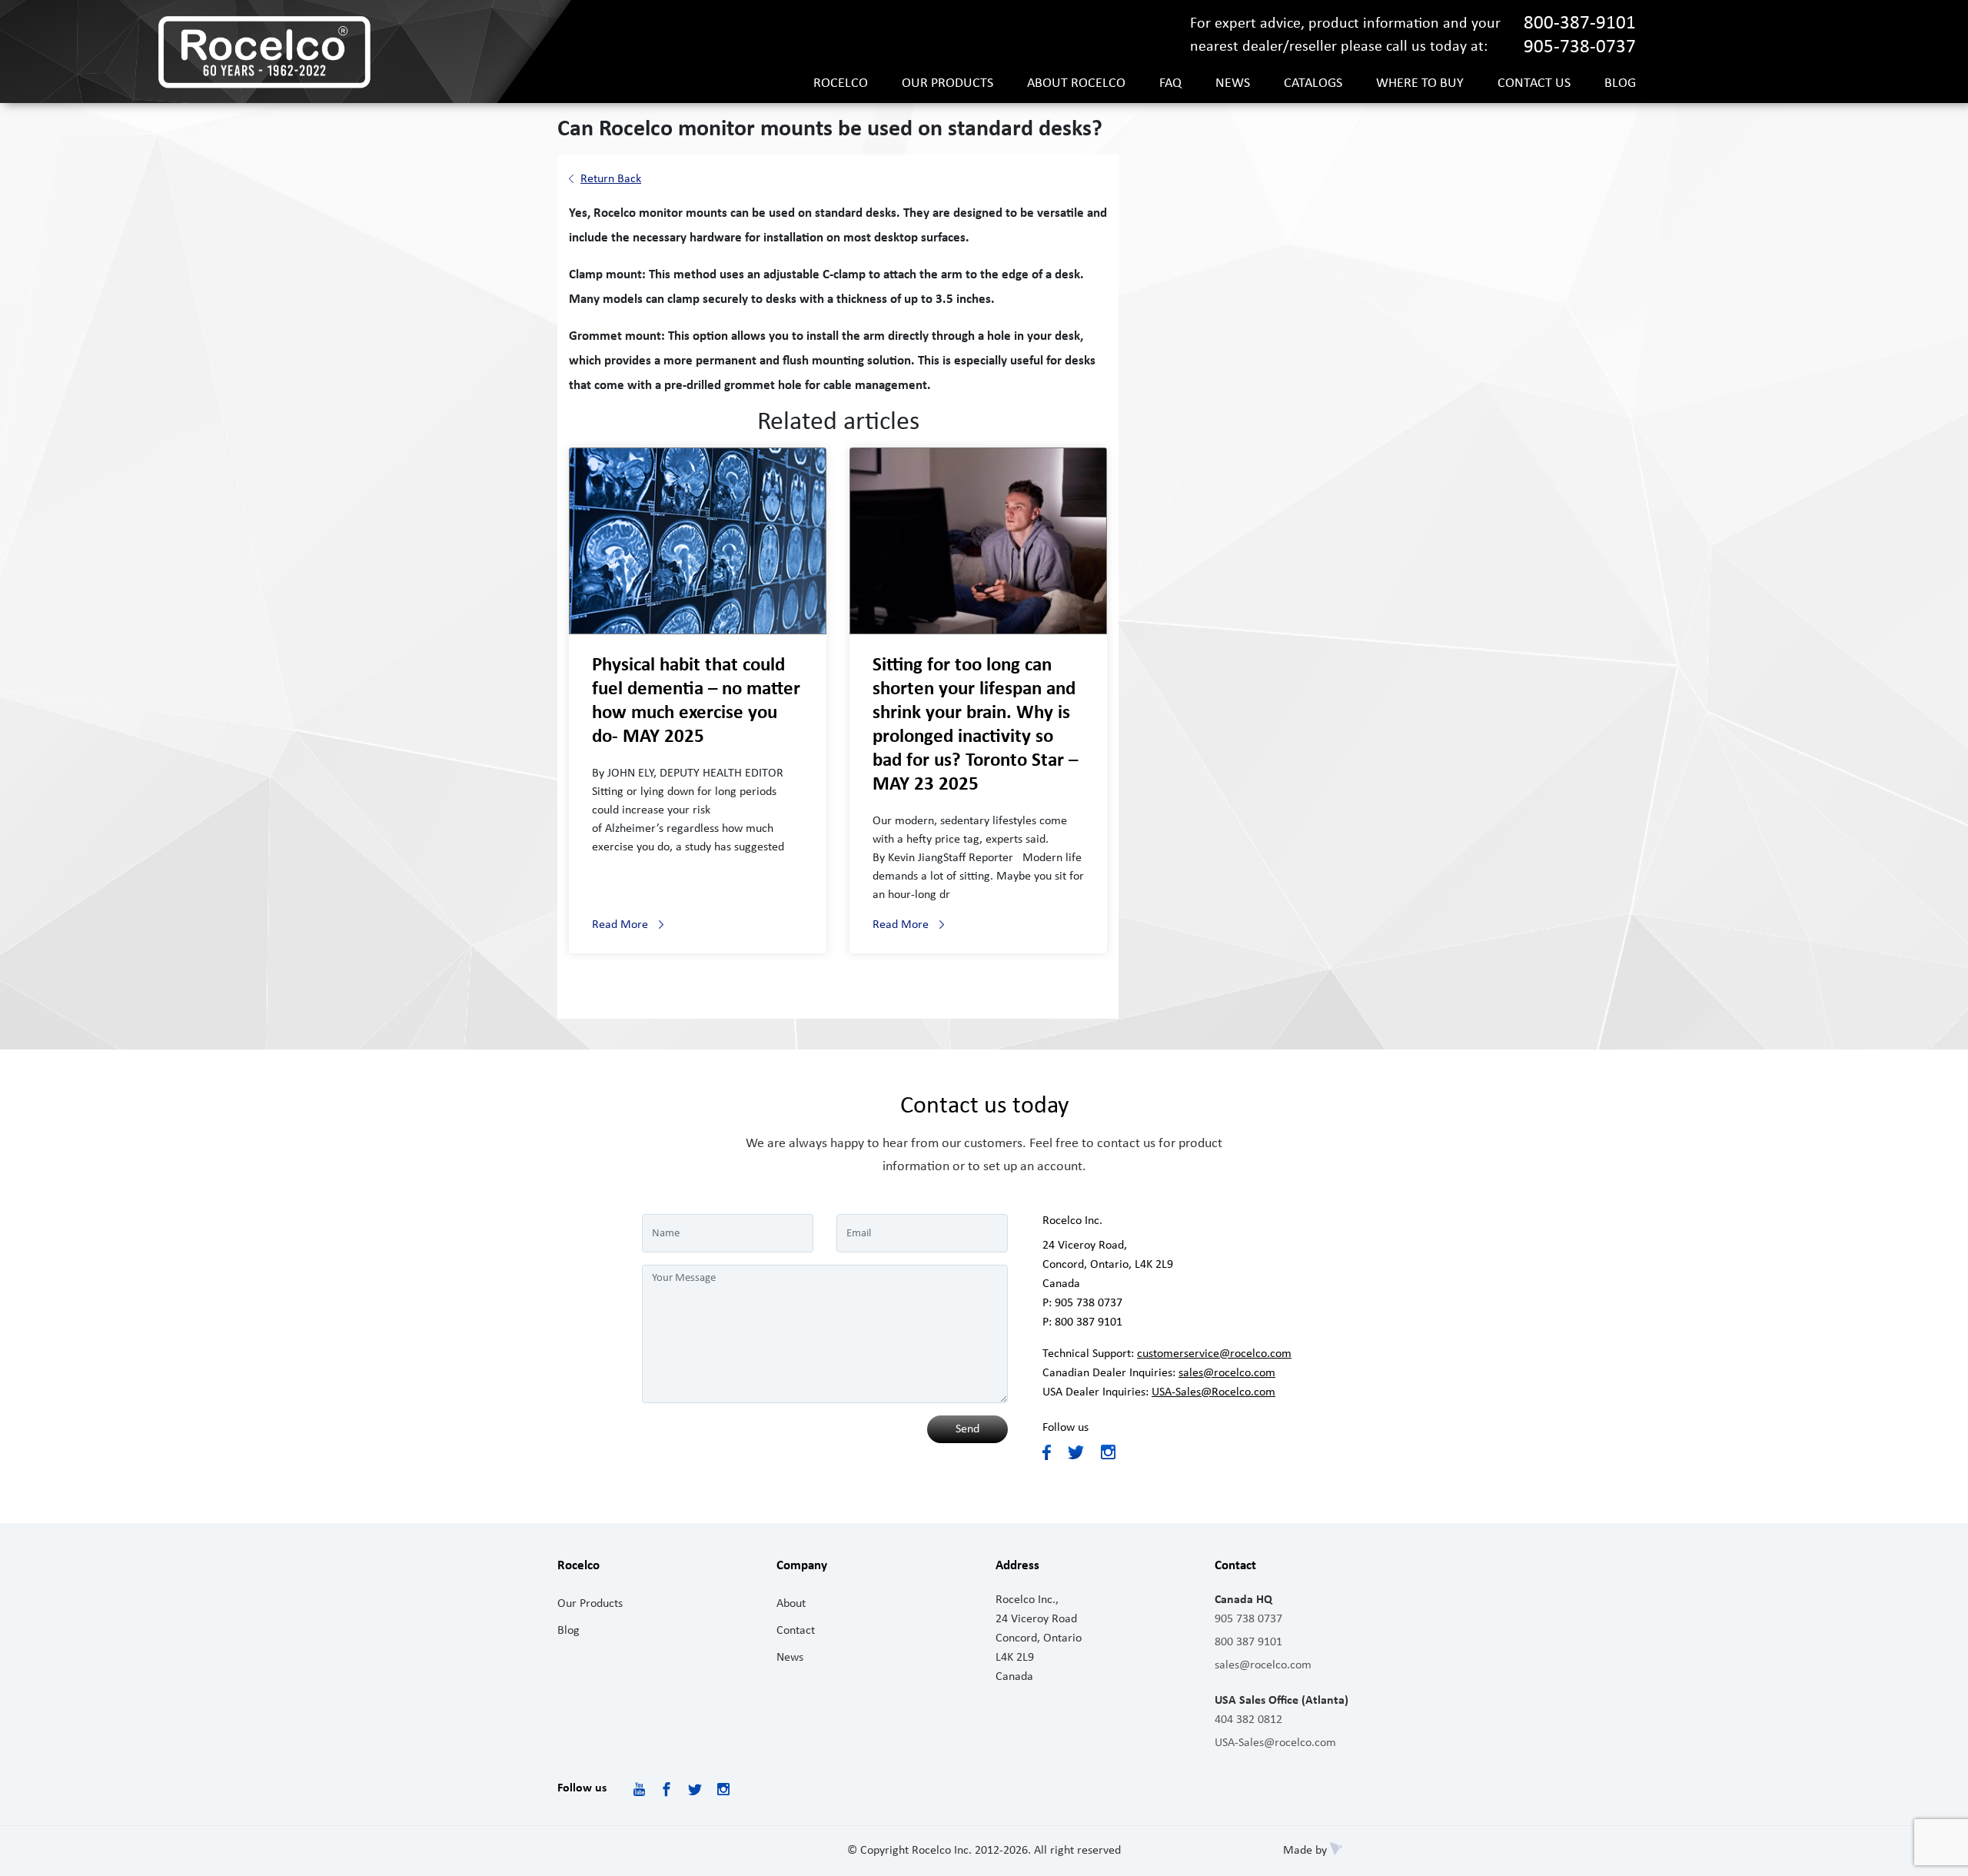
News (1233, 83)
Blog (1620, 83)
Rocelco (841, 83)
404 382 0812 (1248, 1720)
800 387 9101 (1089, 1322)
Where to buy (1420, 83)
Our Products (590, 1604)
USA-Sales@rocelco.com (1275, 1743)
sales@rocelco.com (1227, 1373)
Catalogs (1313, 83)
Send (967, 1429)
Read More (620, 925)
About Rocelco (1076, 83)
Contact (796, 1631)
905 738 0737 (1089, 1303)
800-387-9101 (1580, 23)
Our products (947, 83)
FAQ (1170, 83)
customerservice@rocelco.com (1214, 1354)
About (791, 1604)
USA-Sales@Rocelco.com (1213, 1392)
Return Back (611, 179)
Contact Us (1534, 83)
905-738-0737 (1580, 47)
